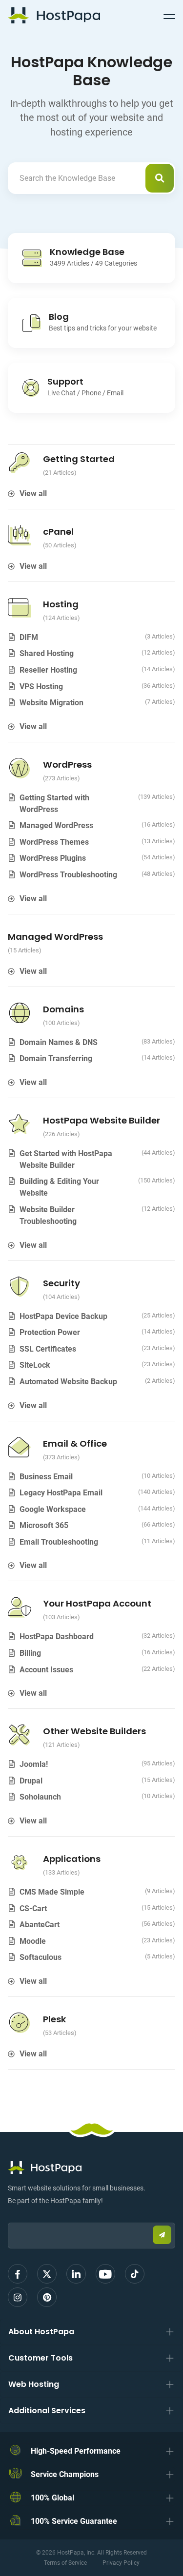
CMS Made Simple (52, 1892)
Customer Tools (41, 2358)
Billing (30, 1653)
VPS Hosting (41, 687)
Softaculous (41, 1957)
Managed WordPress (56, 825)
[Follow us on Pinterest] (47, 2297)
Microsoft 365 (44, 1525)
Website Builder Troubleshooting (48, 1215)
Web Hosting (34, 2384)
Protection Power (50, 1332)
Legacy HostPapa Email (61, 1493)
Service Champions (65, 2474)
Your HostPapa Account (97, 1603)
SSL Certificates (48, 1349)
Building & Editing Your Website (59, 1187)
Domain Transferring (56, 1058)
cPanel (58, 532)
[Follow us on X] (47, 2274)
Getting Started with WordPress (54, 804)
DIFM (29, 637)
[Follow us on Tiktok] (135, 2274)
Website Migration (51, 703)
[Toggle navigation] (169, 15)
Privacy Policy (121, 2563)
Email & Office (75, 1443)
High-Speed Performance (76, 2451)
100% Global (52, 2498)
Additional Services (47, 2411)
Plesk (55, 2019)
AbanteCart (40, 1925)
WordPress (67, 765)
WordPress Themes (54, 842)
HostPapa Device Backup (63, 1316)
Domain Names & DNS (59, 1042)
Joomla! (34, 1764)
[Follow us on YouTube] (105, 2274)
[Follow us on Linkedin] (76, 2274)
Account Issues (46, 1670)
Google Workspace (53, 1509)
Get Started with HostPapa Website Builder (66, 1159)
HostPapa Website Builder (102, 1120)
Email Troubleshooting (59, 1542)
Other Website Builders (94, 1731)
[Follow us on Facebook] (18, 2274)
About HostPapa (41, 2332)
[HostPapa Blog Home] (54, 15)
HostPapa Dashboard (57, 1637)
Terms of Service (65, 2563)
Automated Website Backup (68, 1382)
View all (33, 494)
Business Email (46, 1477)
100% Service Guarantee (74, 2521)
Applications (72, 1859)
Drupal (31, 1781)
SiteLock (35, 1365)
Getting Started (79, 459)
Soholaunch (40, 1797)
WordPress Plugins (53, 858)
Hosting (61, 604)
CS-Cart (33, 1908)
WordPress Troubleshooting (68, 875)
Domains (63, 1009)
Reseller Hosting (48, 670)
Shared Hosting (47, 653)
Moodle (33, 1941)
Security (61, 1283)
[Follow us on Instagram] (18, 2297)
